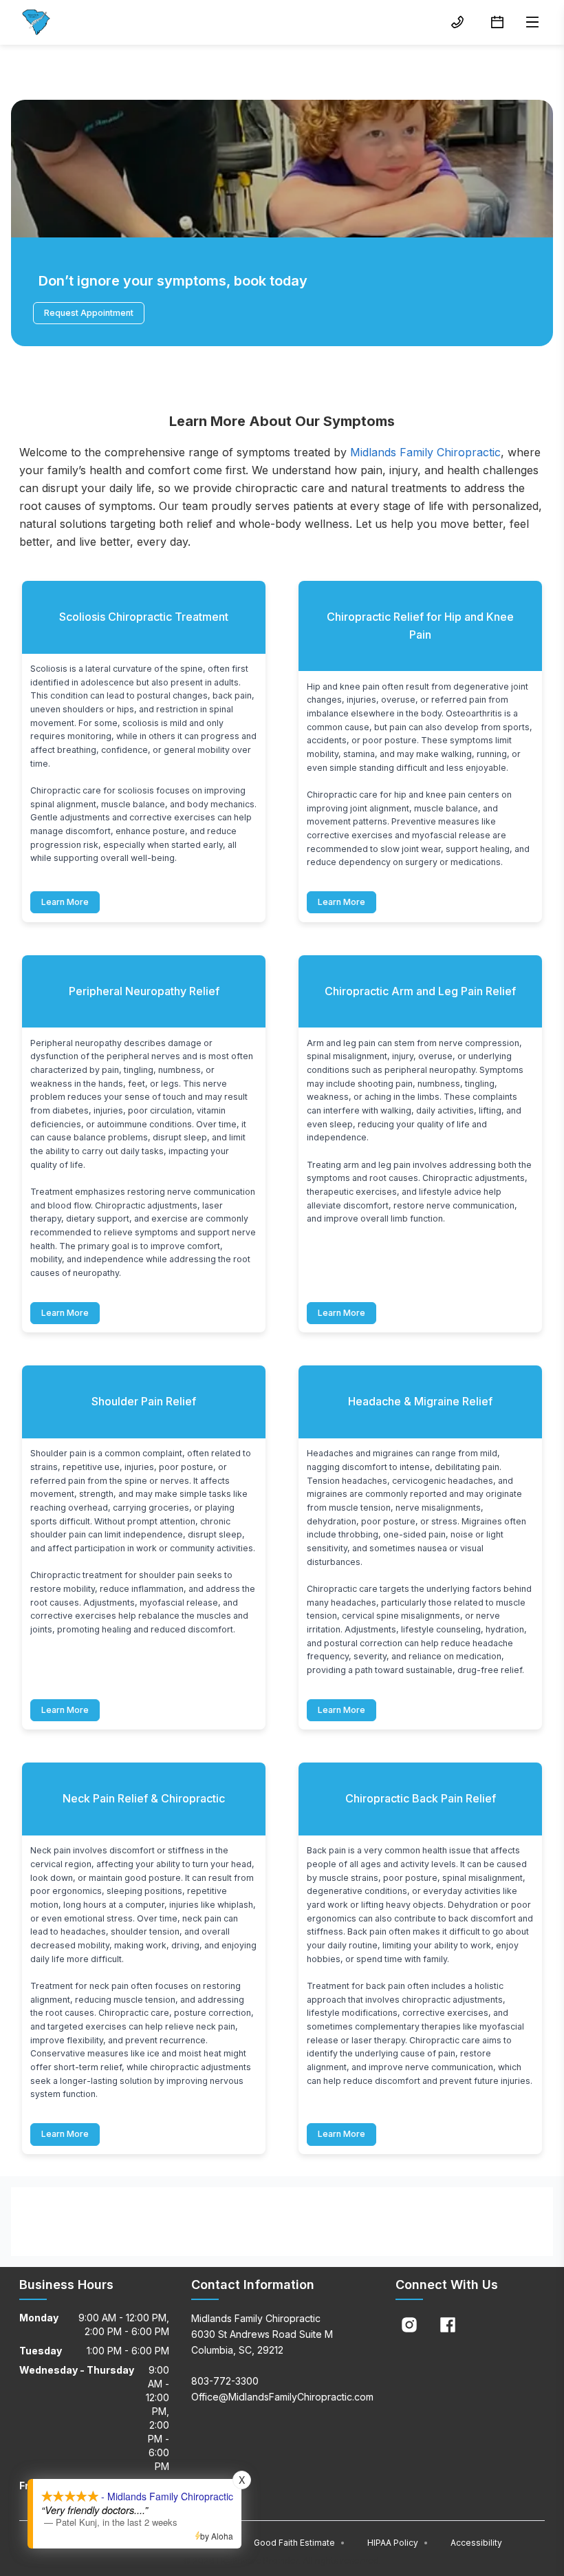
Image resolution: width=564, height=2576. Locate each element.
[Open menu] (532, 22)
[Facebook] (448, 2325)
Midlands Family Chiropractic (425, 452)
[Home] (36, 22)
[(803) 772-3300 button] (457, 22)
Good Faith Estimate (300, 2543)
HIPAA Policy (398, 2543)
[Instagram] (409, 2325)
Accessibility (476, 2543)
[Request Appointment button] (497, 22)
